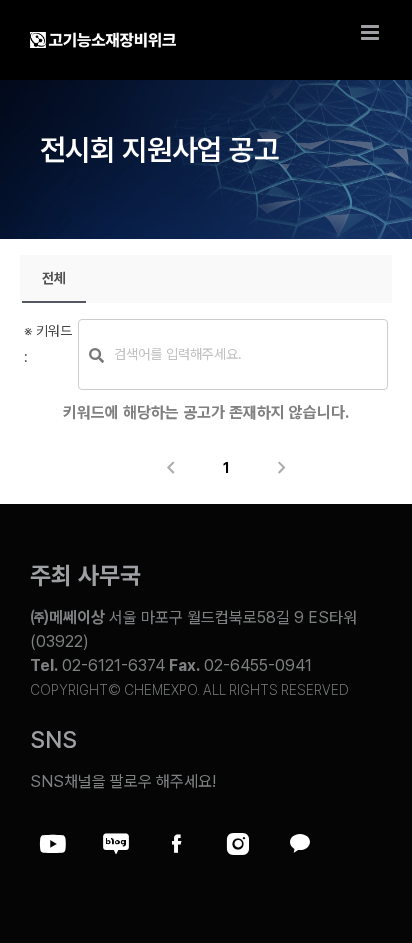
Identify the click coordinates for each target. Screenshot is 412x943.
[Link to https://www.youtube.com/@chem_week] (53, 844)
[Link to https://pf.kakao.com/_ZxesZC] (299, 844)
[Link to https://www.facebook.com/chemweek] (176, 844)
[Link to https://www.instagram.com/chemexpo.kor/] (238, 844)
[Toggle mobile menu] (371, 32)
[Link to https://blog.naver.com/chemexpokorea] (115, 844)
